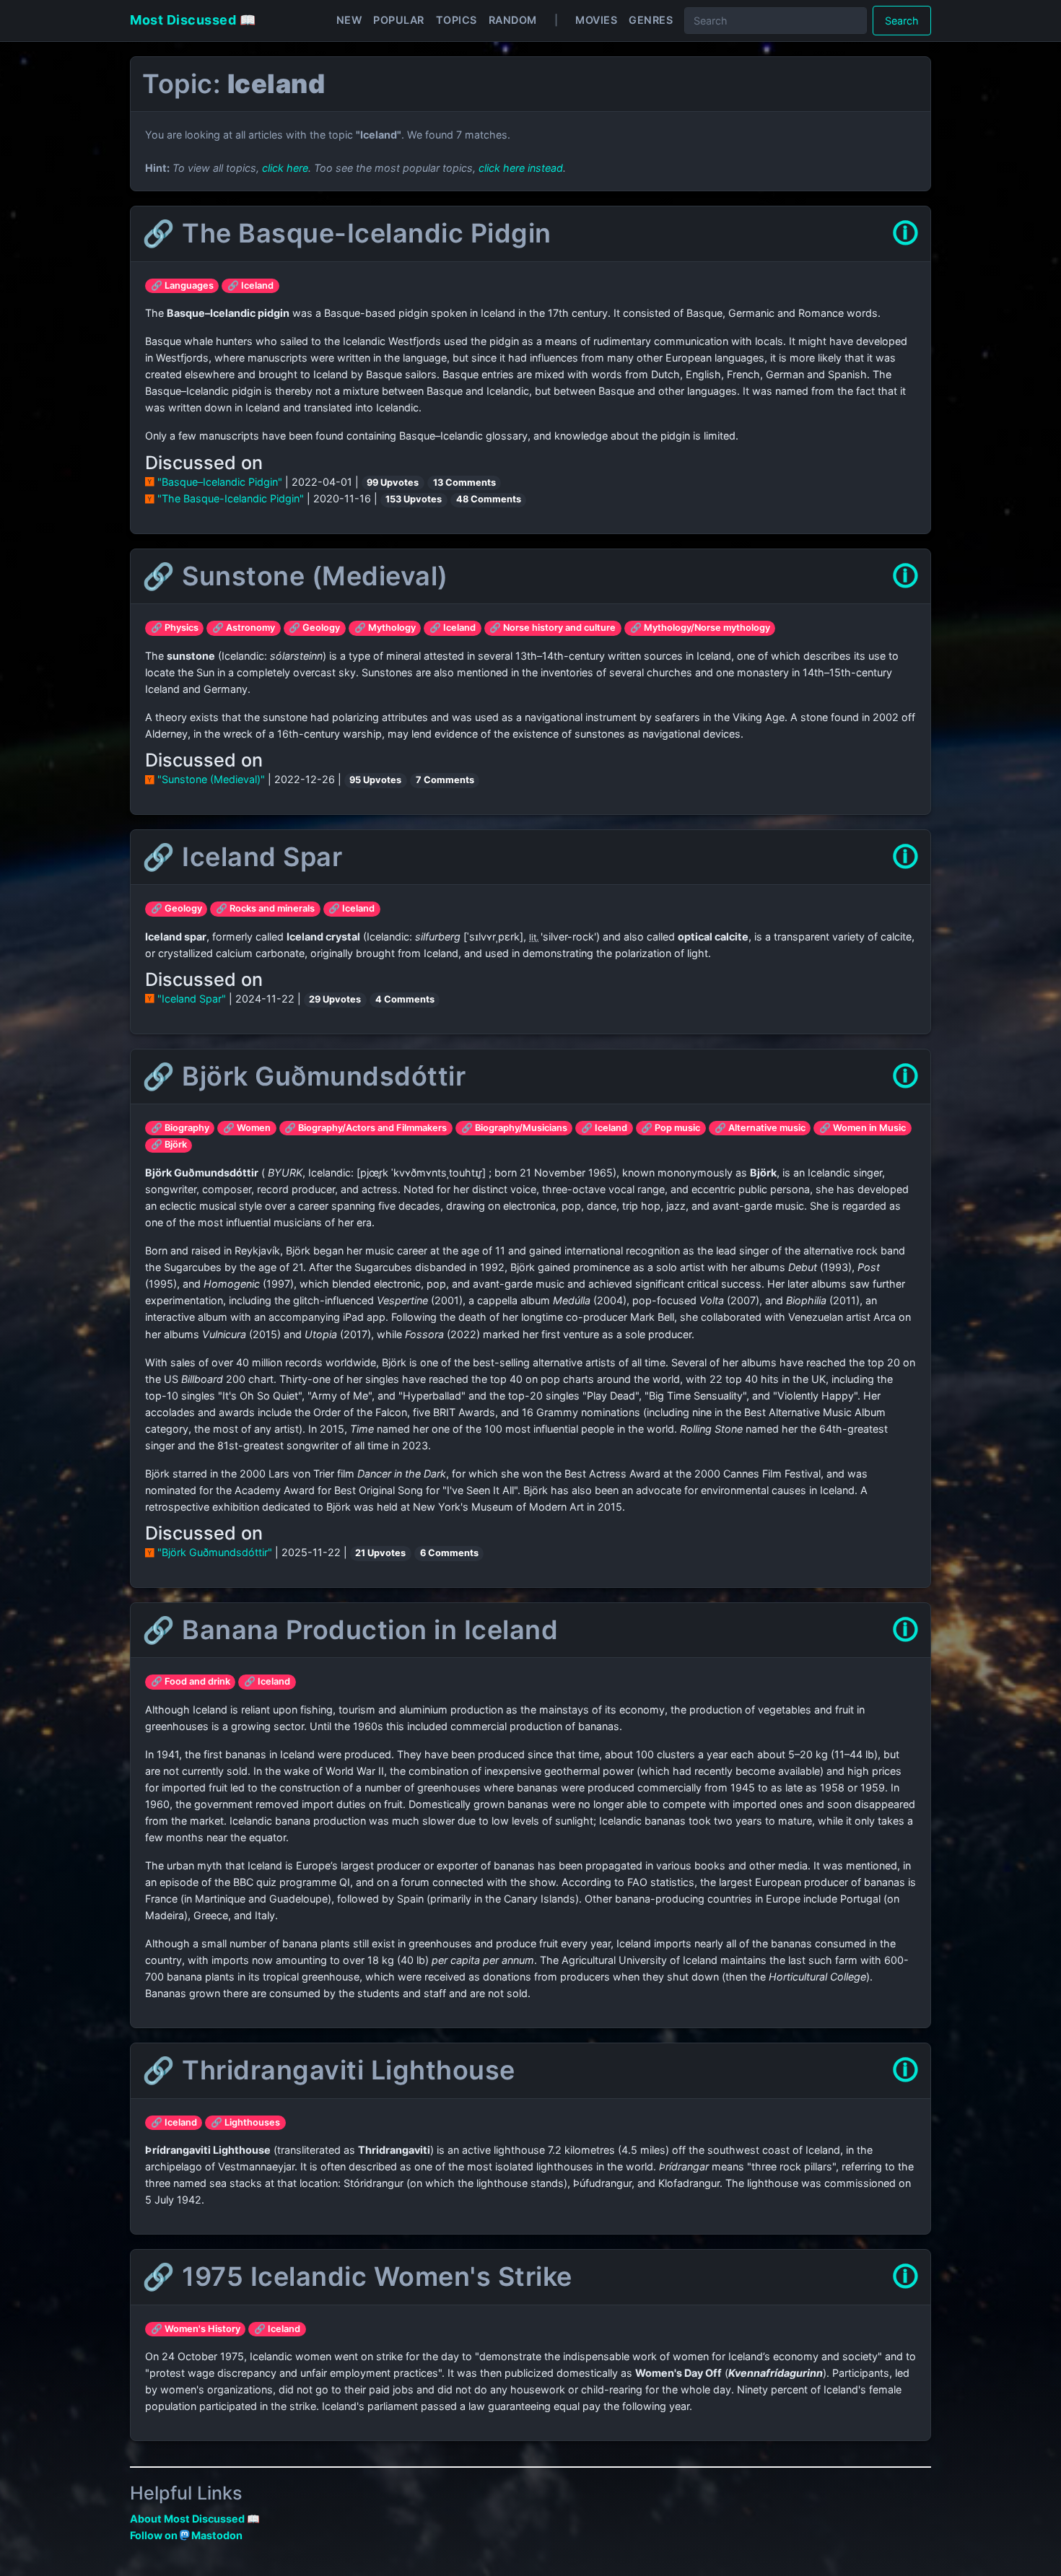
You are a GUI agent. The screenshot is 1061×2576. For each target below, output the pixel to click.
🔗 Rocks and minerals (265, 908)
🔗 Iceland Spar (242, 857)
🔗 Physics (175, 628)
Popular (399, 20)
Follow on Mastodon (186, 2535)
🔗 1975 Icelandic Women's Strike (357, 2276)
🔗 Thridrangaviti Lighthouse (329, 2070)
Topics (457, 20)
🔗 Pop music (671, 1128)
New (349, 20)
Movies (596, 20)
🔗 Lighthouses (245, 2122)
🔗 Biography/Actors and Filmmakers (366, 1128)
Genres (651, 20)
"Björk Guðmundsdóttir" (215, 1552)
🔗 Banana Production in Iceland (350, 1630)
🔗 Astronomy (244, 628)
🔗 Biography (180, 1128)
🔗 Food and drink (191, 1681)
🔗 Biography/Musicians (514, 1128)
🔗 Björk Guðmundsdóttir (304, 1076)
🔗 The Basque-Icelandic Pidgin (347, 233)
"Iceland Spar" (192, 999)
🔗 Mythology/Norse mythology (700, 628)
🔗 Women (247, 1128)
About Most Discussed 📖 (195, 2519)
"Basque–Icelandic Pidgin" (220, 482)
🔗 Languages (182, 285)
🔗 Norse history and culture (553, 628)
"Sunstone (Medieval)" (211, 779)
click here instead (521, 168)
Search (902, 21)
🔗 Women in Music (863, 1128)
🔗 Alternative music (760, 1128)
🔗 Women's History (196, 2329)
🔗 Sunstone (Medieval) (295, 576)
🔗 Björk (169, 1144)
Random (513, 20)
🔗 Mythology (385, 628)
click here (285, 168)
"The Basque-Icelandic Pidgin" (231, 498)
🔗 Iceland (250, 285)
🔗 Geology (314, 628)
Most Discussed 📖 (193, 20)
